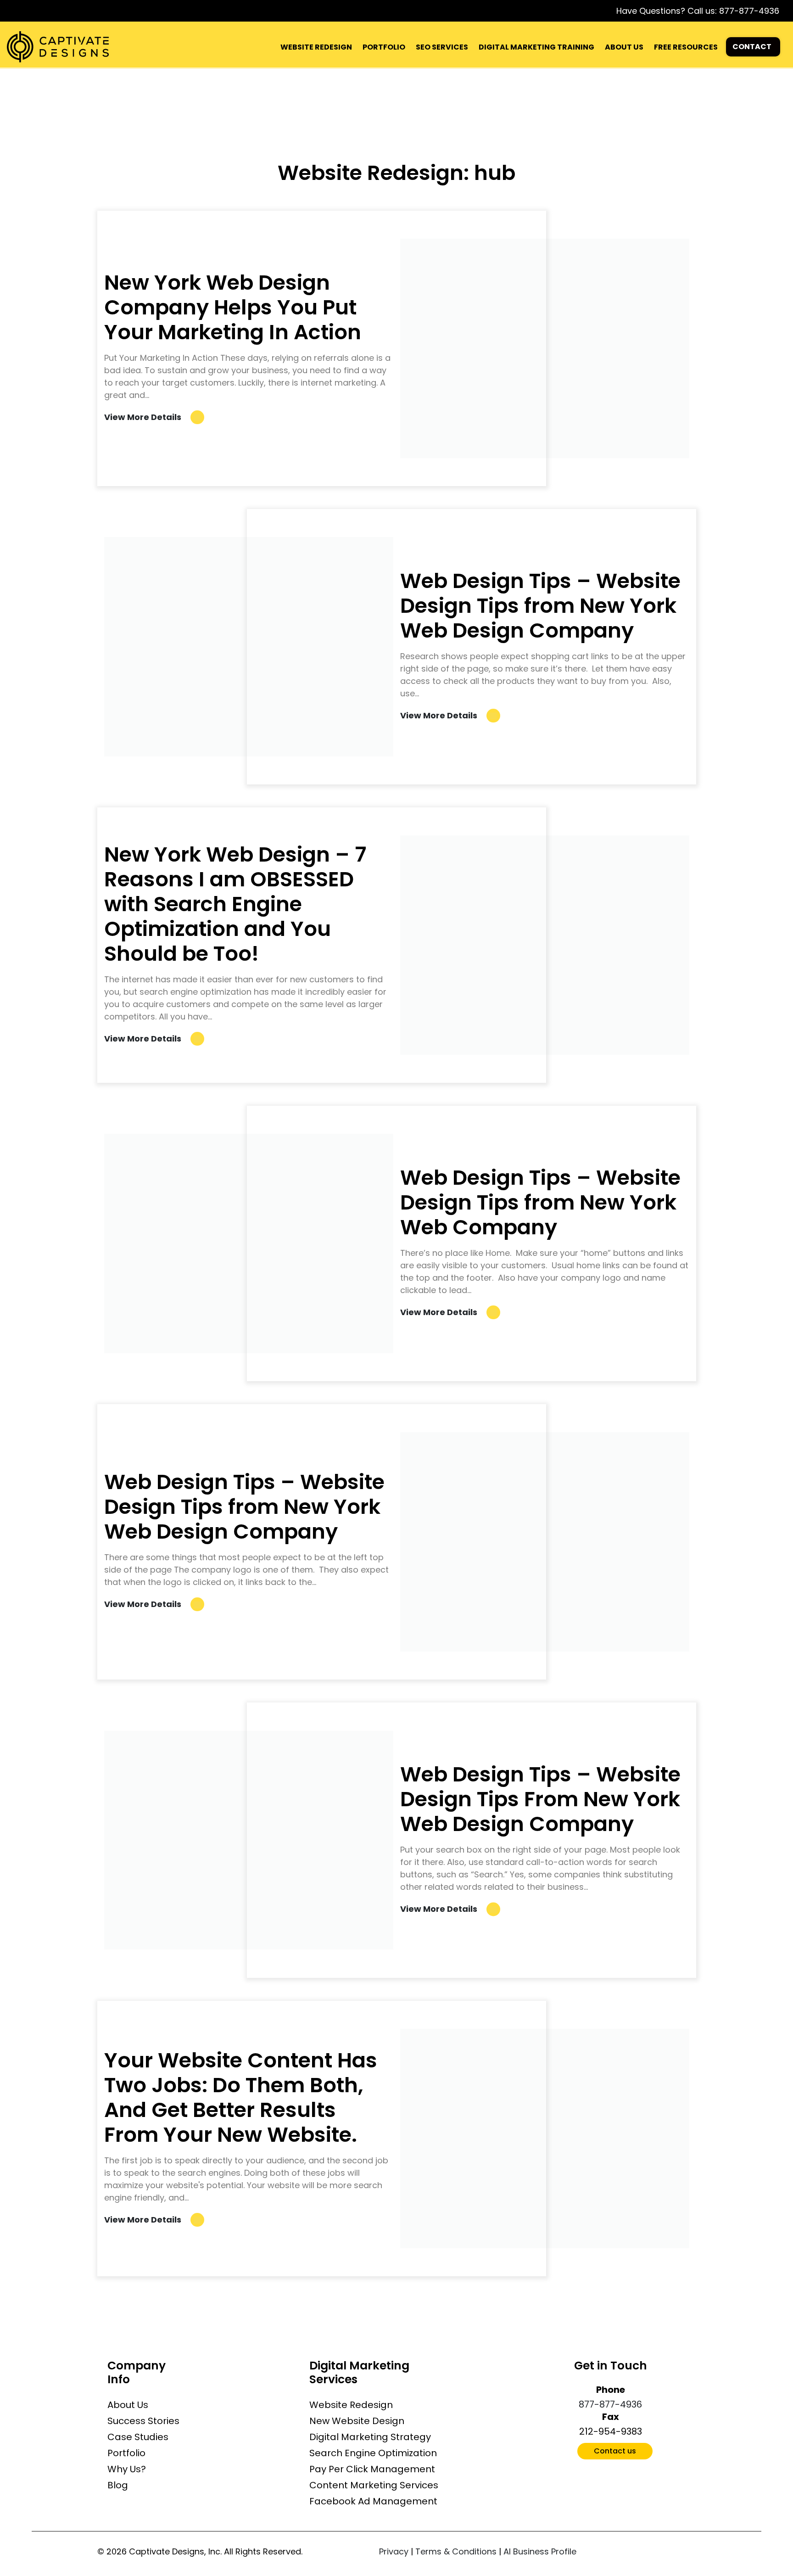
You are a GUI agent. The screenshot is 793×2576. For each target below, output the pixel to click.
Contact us (615, 2451)
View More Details (143, 417)
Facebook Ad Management (373, 2501)
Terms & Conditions (456, 2551)
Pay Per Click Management (372, 2469)
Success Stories (143, 2421)
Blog (118, 2485)
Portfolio (126, 2453)
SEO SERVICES (442, 47)
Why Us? (127, 2469)
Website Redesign (351, 2405)
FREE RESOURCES (686, 47)
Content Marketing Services (374, 2485)
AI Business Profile (540, 2551)
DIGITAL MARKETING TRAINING (536, 47)
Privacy (394, 2551)
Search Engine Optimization (373, 2453)
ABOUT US (624, 47)
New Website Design (357, 2421)
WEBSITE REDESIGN (316, 47)
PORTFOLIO (384, 47)
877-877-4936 (749, 11)
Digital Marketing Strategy (370, 2437)
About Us (128, 2405)
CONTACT (752, 47)
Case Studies (138, 2437)
